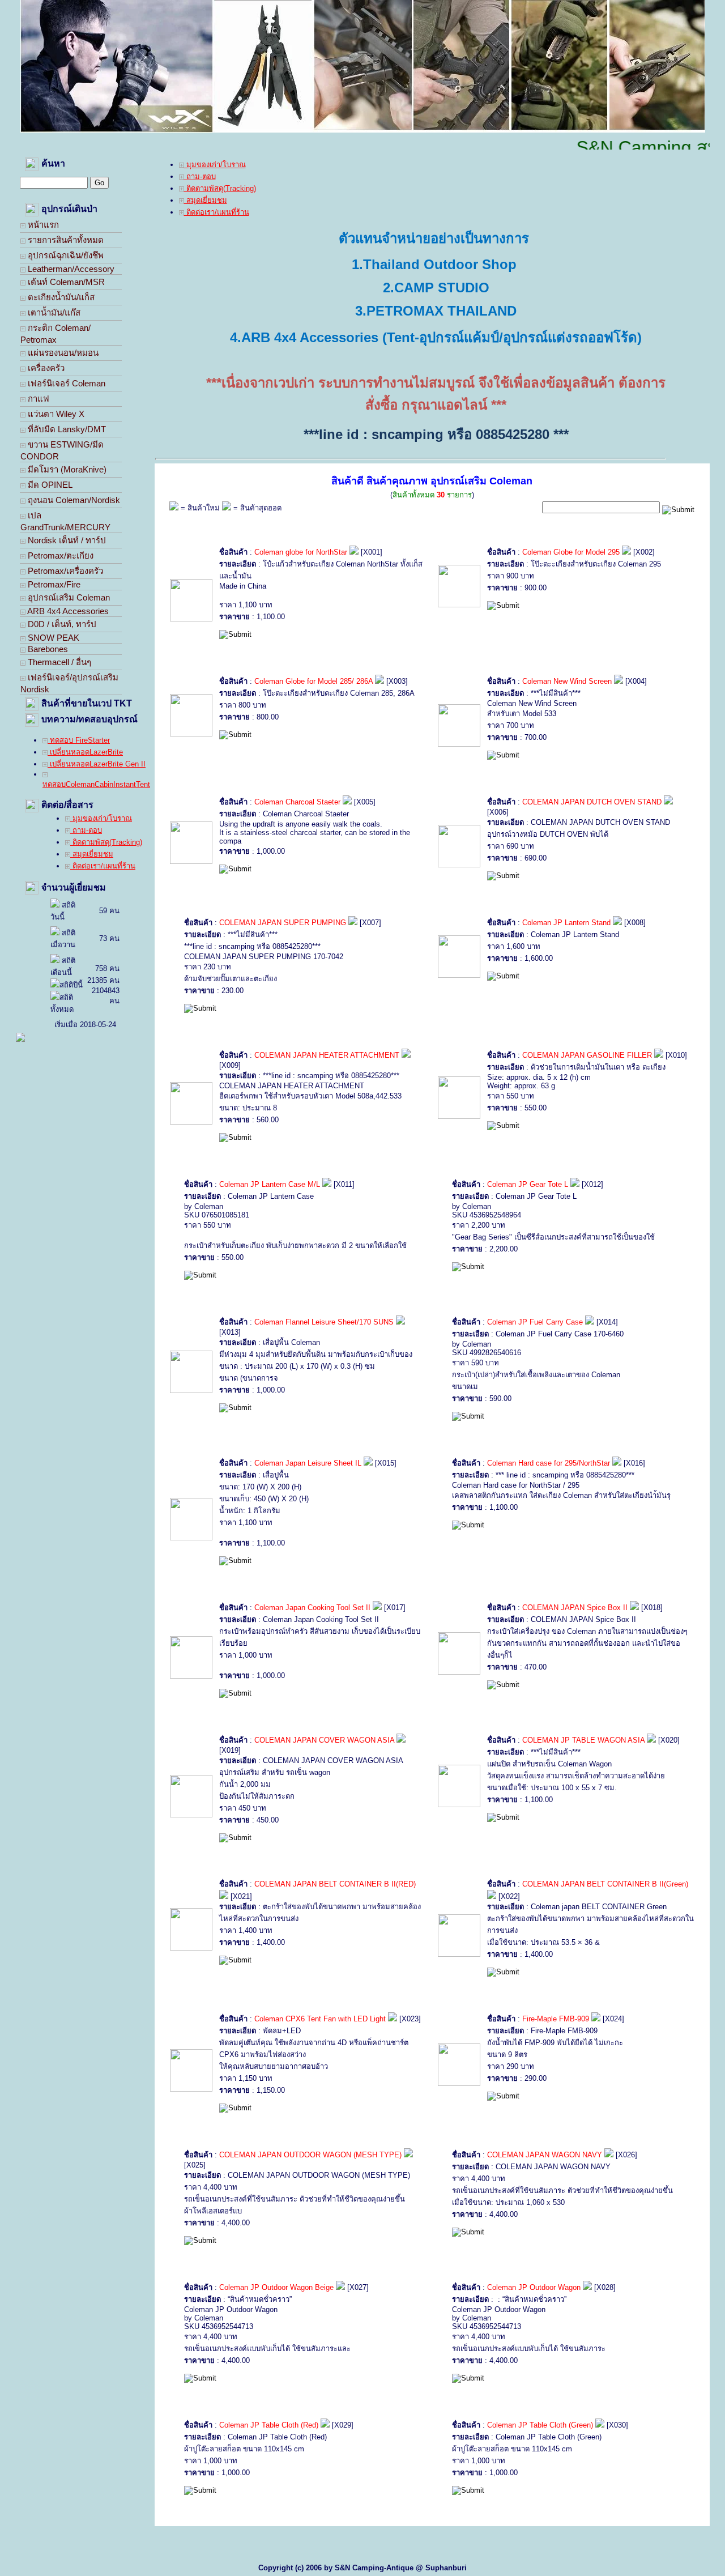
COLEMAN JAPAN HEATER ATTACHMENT (327, 1055)
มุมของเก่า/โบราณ (101, 818)
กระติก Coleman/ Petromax (56, 334)
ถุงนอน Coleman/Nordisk (73, 500)
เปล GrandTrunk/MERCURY (65, 521)
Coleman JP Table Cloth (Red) (269, 2425)
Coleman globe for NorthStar (301, 552)
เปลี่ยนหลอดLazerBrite (85, 752)
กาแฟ (37, 399)
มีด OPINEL (49, 485)
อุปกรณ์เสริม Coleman (68, 597)
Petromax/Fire (53, 584)
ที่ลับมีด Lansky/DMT (66, 429)
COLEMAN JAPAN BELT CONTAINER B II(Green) (605, 1884)
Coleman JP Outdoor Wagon (534, 2287)
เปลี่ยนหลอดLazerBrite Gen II (97, 764)
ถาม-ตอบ (86, 830)
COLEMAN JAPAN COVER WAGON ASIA (325, 1740)
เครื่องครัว (45, 368)
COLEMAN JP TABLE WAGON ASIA (583, 1740)
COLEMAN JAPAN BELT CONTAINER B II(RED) (335, 1884)
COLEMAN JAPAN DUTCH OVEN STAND (593, 802)
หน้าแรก (42, 225)
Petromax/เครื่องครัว (64, 571)
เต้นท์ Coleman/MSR (65, 282)
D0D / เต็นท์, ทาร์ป (61, 624)
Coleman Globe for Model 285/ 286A (314, 681)
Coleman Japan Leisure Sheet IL (309, 1463)
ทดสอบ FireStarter (79, 740)
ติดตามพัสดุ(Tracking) (106, 842)
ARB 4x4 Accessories (67, 611)
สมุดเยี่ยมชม (92, 854)
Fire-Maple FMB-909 (556, 2019)
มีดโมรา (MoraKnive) (66, 469)
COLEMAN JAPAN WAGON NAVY (546, 2155)
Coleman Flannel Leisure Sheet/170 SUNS (325, 1322)
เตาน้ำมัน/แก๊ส (53, 312)
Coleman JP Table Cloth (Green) (540, 2425)
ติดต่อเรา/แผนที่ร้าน (103, 866)
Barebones (47, 649)
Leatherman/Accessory (70, 269)
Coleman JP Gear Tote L (528, 1184)
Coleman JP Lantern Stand (566, 923)
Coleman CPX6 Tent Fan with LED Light (320, 2019)
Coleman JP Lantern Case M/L (270, 1184)
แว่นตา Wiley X (55, 414)
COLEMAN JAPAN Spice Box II (575, 1608)
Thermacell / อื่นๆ (58, 662)
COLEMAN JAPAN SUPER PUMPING (283, 923)
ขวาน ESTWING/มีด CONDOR (62, 450)
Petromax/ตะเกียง (59, 555)
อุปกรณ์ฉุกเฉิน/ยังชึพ (65, 255)
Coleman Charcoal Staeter (297, 802)
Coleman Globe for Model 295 (571, 552)
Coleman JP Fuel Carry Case (535, 1322)
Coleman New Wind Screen (568, 681)
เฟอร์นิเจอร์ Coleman (65, 383)
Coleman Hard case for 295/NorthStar (549, 1463)
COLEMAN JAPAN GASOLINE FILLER (588, 1055)
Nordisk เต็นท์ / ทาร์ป (66, 540)
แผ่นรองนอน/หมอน (62, 353)
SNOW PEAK (52, 638)
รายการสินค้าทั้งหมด (65, 240)
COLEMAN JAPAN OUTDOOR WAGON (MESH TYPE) (312, 2155)
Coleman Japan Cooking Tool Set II (312, 1608)
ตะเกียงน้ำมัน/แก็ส (60, 297)
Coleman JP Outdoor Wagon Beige (276, 2287)
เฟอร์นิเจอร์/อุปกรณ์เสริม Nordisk (69, 683)
